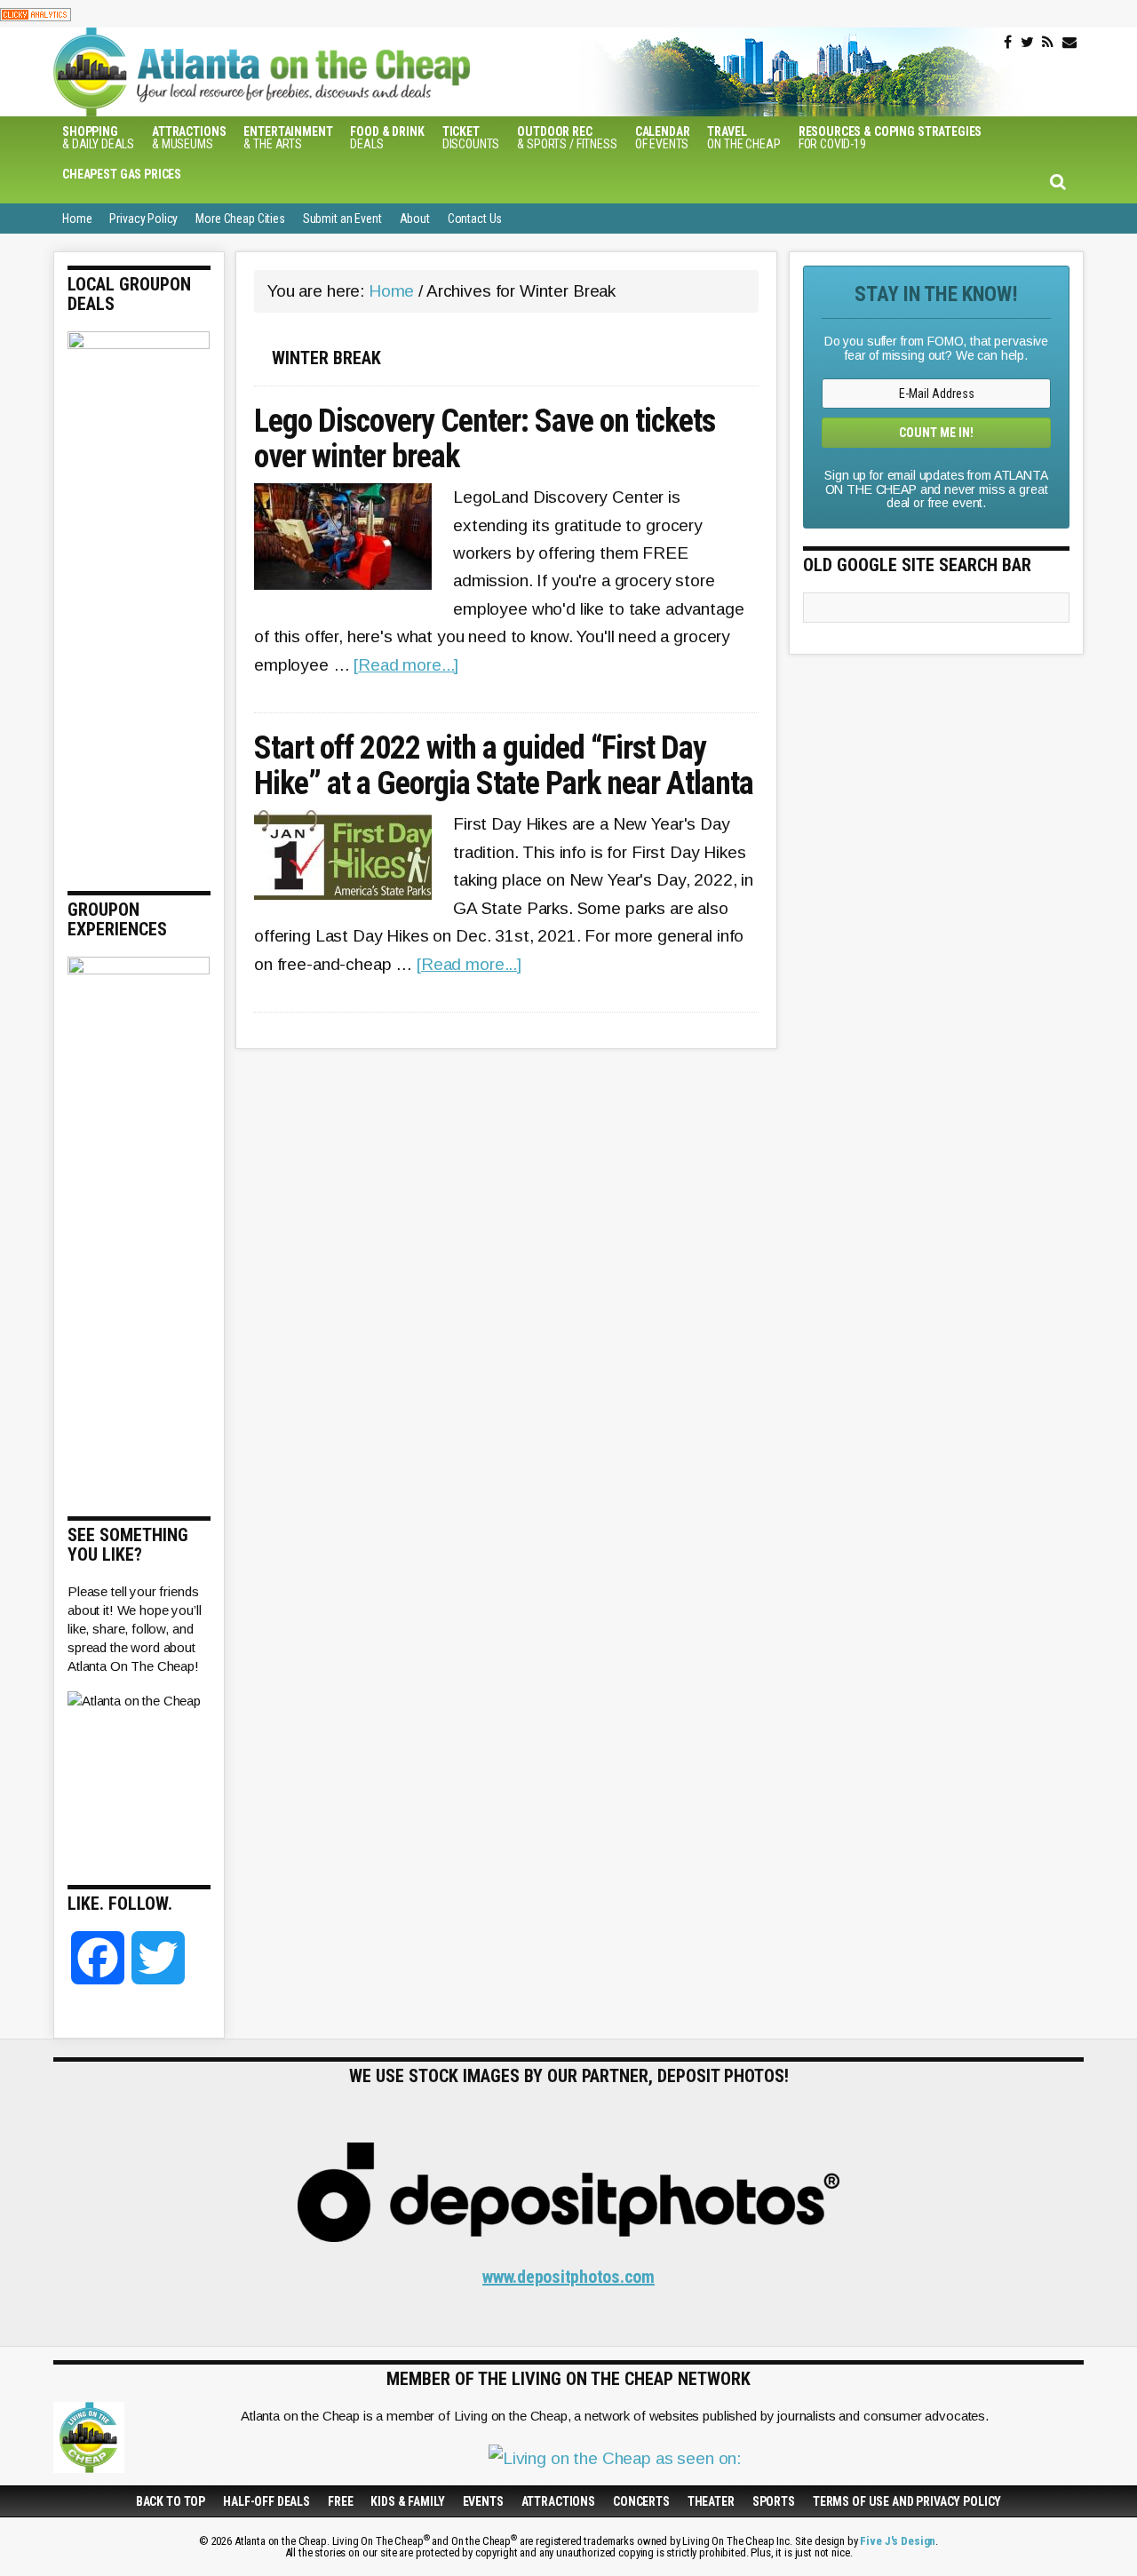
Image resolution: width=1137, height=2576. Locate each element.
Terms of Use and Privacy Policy (907, 2501)
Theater (711, 2501)
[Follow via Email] (1069, 43)
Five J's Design (898, 2541)
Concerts (641, 2501)
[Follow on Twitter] (1027, 43)
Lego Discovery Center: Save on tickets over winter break (485, 439)
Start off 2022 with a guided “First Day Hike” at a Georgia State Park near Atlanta (504, 766)
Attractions (558, 2501)
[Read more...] (406, 665)
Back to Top (171, 2501)
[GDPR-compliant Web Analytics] (36, 14)
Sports (774, 2501)
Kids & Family (407, 2501)
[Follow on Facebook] (1008, 43)
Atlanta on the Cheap (351, 72)
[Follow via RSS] (1048, 43)
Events (483, 2501)
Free (340, 2501)
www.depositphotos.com (568, 2277)
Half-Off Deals (266, 2501)
